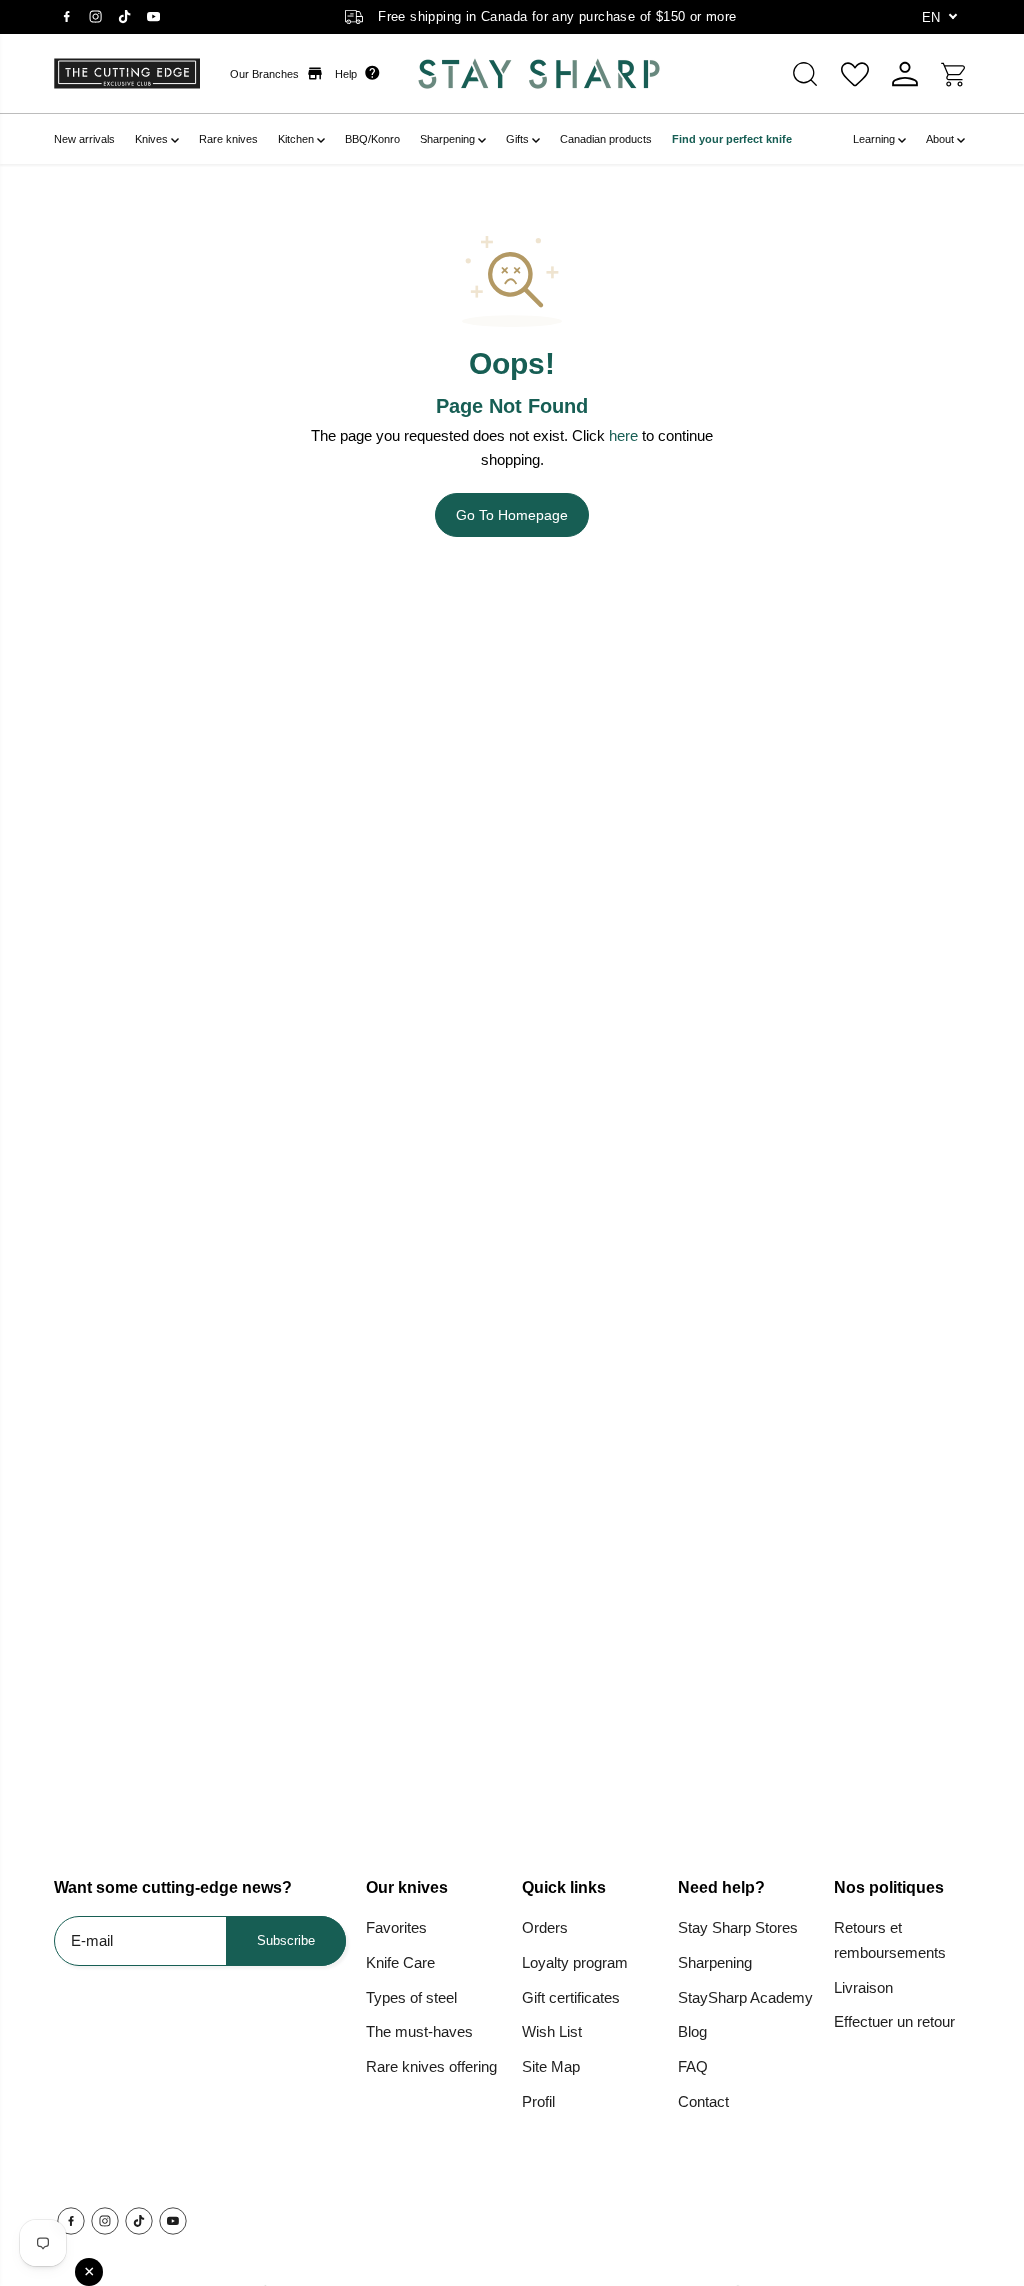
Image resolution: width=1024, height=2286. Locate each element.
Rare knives (228, 139)
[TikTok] (124, 17)
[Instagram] (95, 17)
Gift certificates (571, 1997)
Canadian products (606, 139)
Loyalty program (575, 1962)
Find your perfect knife (732, 139)
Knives (153, 139)
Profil (538, 2101)
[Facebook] (66, 17)
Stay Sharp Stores (738, 1927)
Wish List (552, 2031)
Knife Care (400, 1962)
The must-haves (419, 2031)
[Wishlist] (855, 74)
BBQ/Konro (372, 139)
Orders (545, 1927)
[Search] (805, 74)
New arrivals (84, 139)
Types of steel (411, 1997)
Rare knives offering (431, 2066)
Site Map (551, 2066)
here (623, 435)
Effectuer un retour (894, 2021)
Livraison (863, 1987)
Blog (692, 2031)
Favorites (396, 1927)
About (941, 139)
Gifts (519, 139)
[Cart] (955, 74)
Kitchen (297, 139)
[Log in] (905, 74)
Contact (703, 2101)
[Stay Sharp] (528, 73)
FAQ (693, 2066)
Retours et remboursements (890, 1940)
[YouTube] (153, 17)
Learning (875, 139)
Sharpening (449, 139)
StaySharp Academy (745, 1997)
